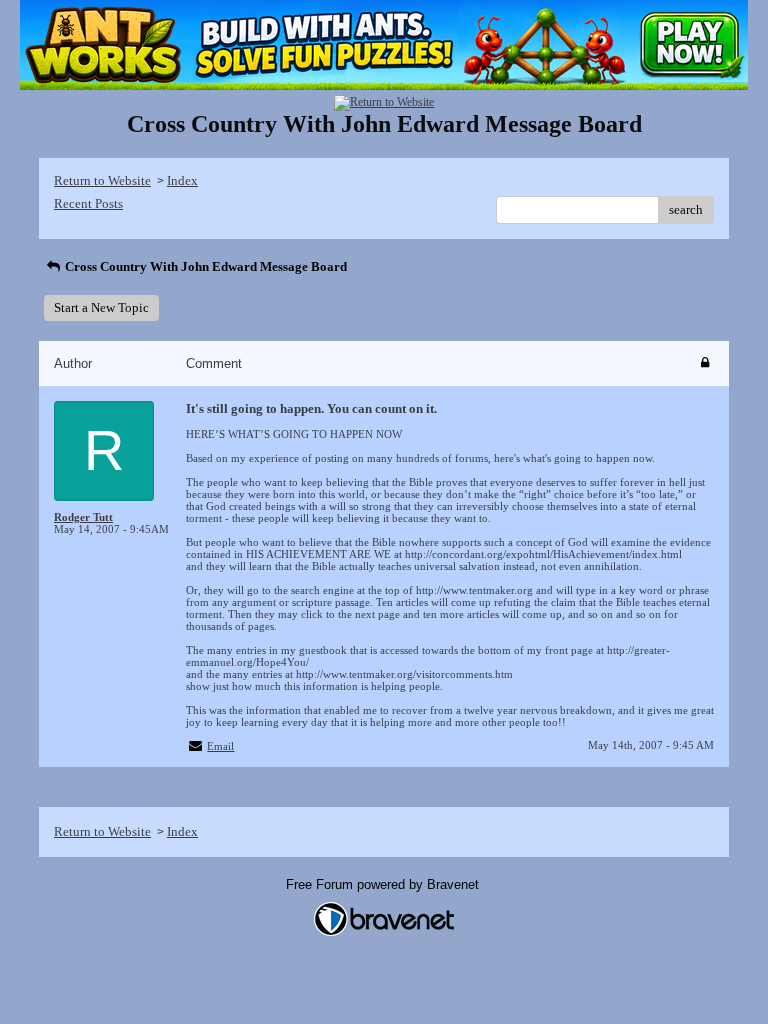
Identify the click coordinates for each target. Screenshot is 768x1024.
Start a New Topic (101, 307)
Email (220, 746)
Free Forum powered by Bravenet (384, 884)
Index (182, 180)
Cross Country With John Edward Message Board (204, 266)
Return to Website (102, 180)
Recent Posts (88, 203)
